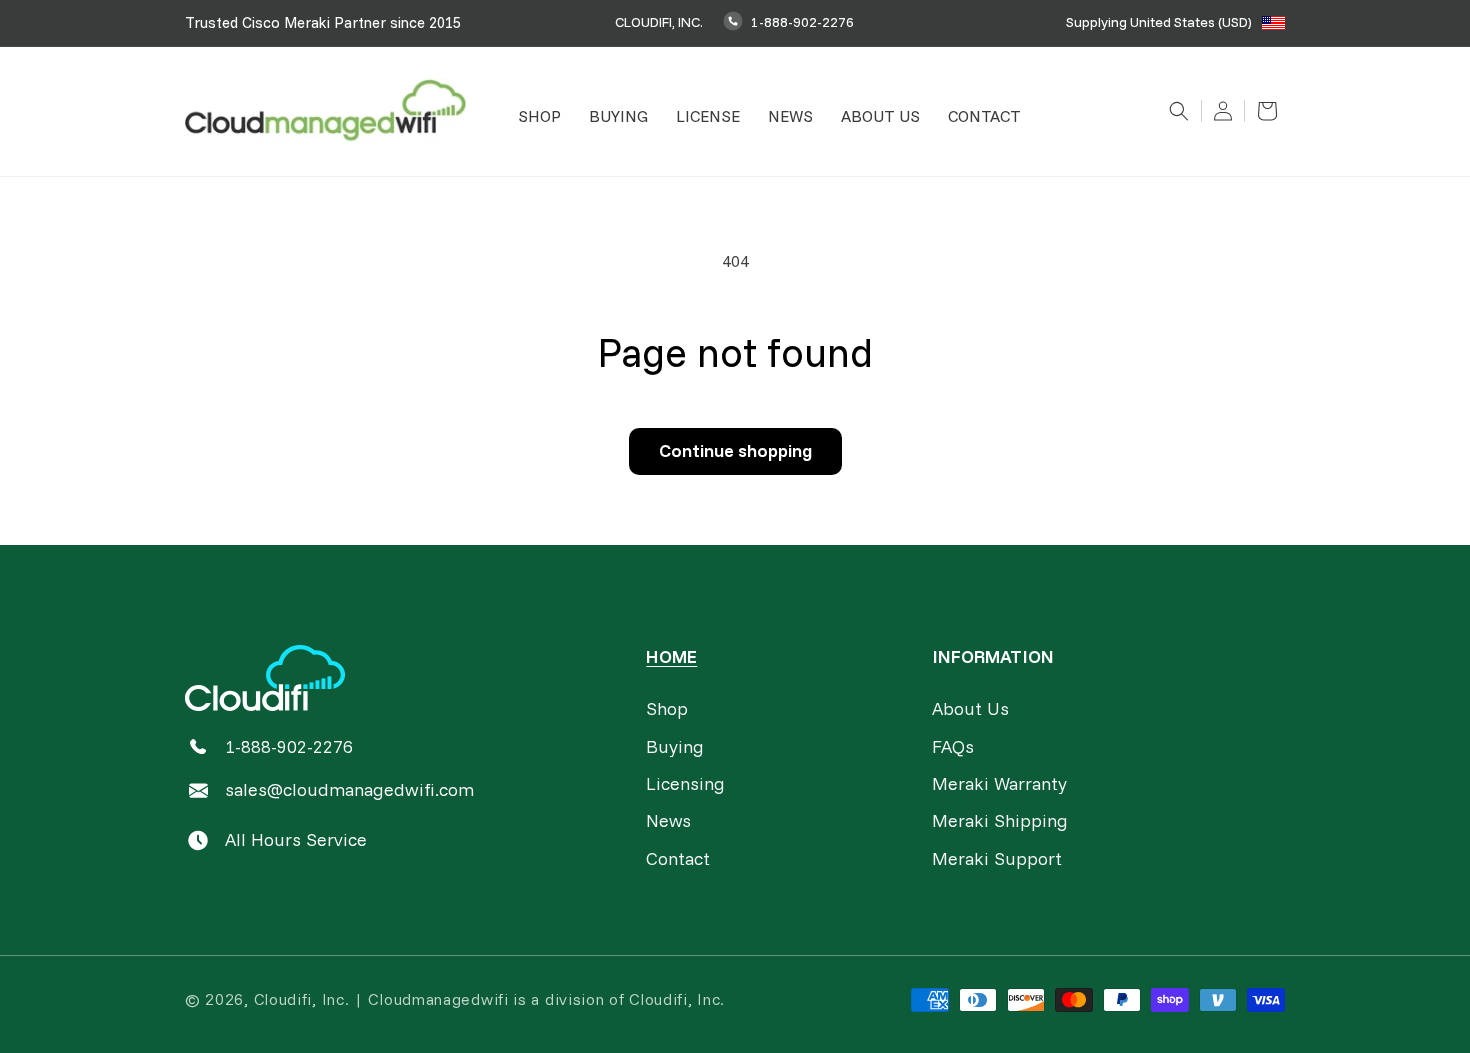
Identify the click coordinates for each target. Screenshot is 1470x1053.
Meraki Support (997, 858)
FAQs (953, 746)
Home (671, 656)
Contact (678, 858)
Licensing (685, 783)
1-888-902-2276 (802, 22)
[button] (539, 116)
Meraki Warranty (999, 783)
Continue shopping (735, 450)
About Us (970, 708)
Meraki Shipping (1000, 820)
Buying (675, 746)
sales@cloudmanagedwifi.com (349, 789)
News (668, 820)
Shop (667, 708)
